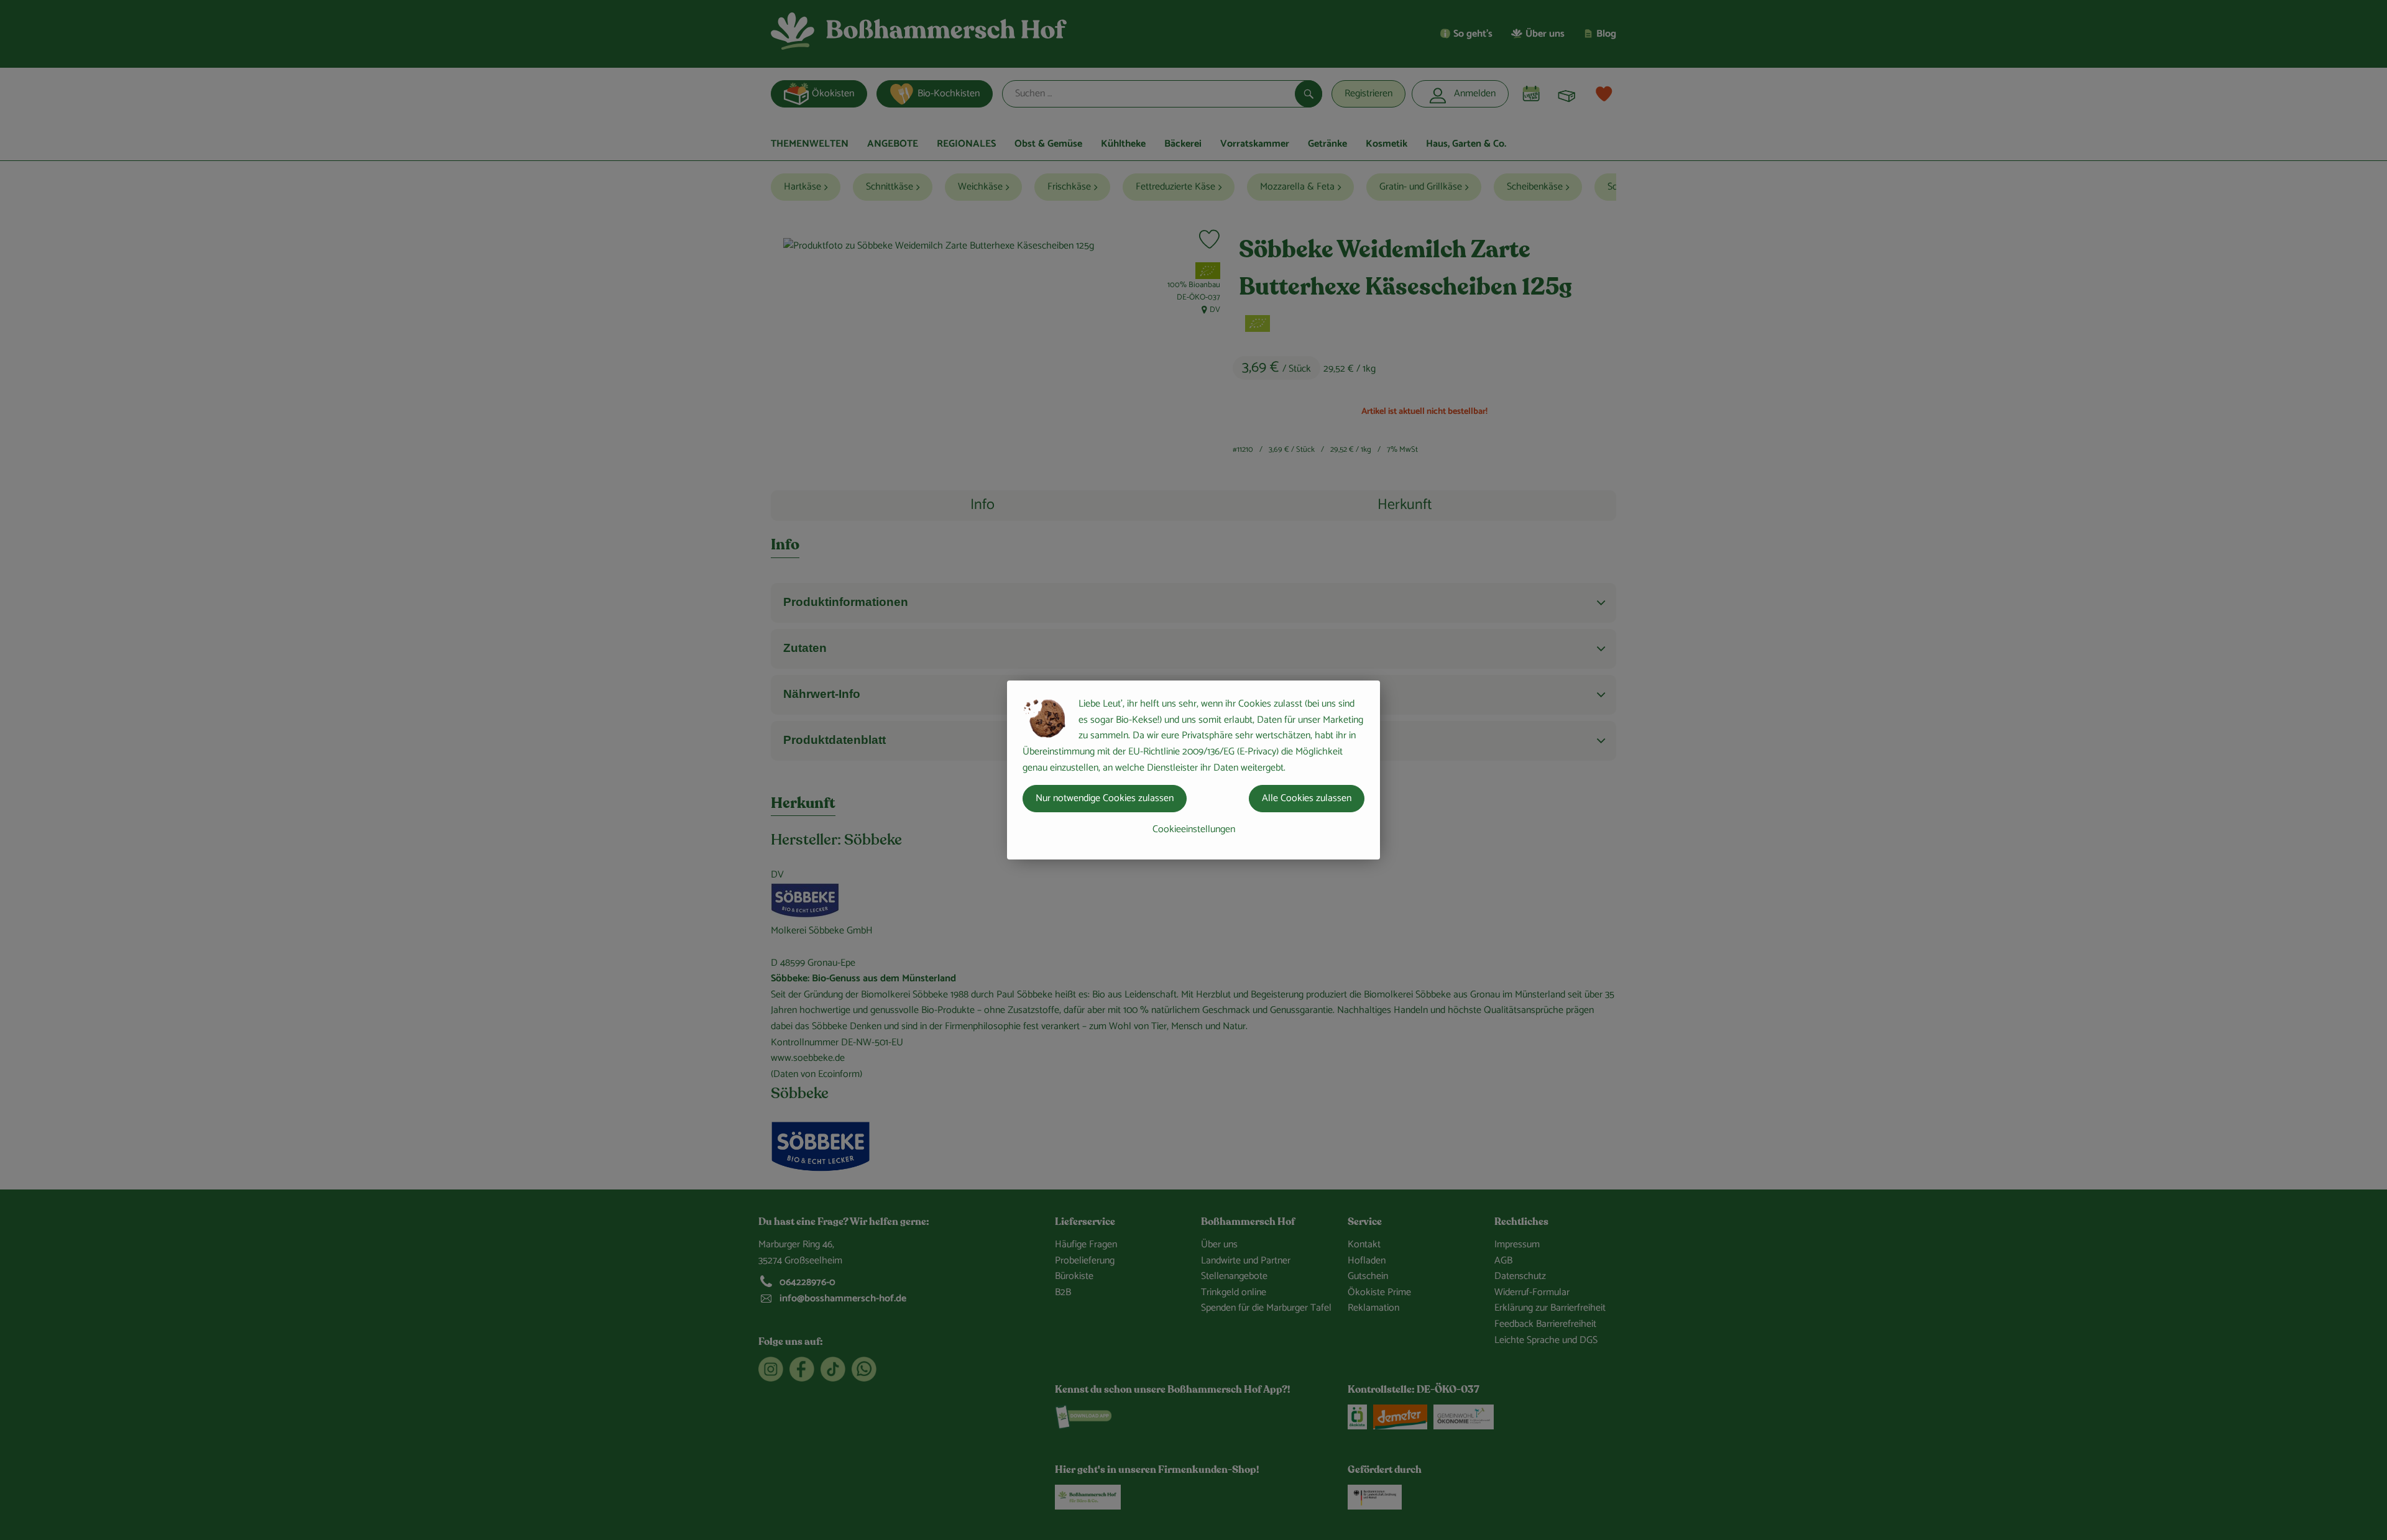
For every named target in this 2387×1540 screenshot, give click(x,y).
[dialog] (1193, 770)
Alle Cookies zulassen (1307, 798)
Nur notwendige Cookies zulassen (1105, 798)
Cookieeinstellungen (1194, 829)
